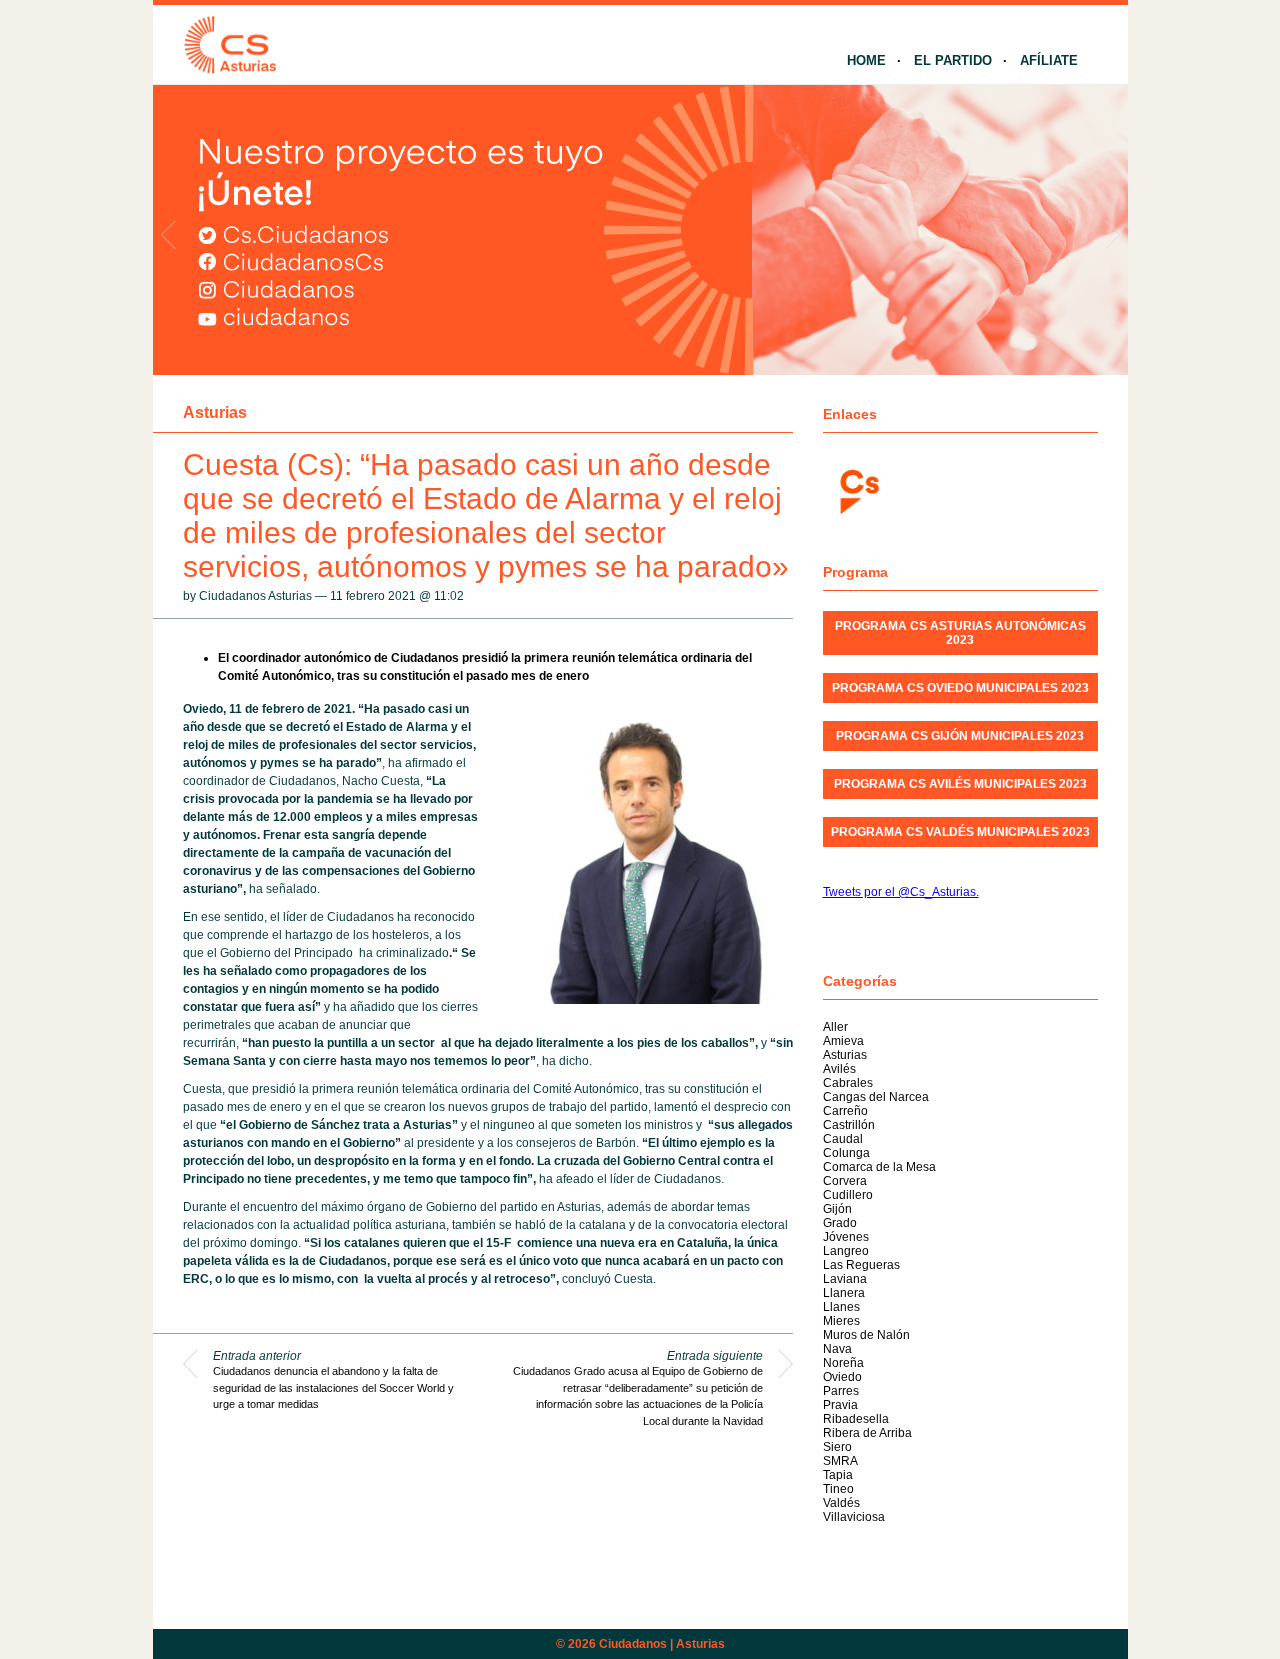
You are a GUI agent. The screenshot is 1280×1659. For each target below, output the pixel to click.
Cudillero (848, 1195)
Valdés (841, 1503)
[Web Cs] (858, 489)
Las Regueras (861, 1265)
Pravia (840, 1405)
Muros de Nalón (866, 1335)
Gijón (837, 1209)
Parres (841, 1391)
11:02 (449, 596)
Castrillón (849, 1125)
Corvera (845, 1181)
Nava (837, 1349)
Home (866, 60)
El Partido (953, 60)
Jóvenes (846, 1237)
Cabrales (848, 1083)
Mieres (841, 1321)
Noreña (843, 1363)
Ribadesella (856, 1419)
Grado (840, 1223)
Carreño (845, 1111)
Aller (835, 1027)
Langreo (846, 1251)
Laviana (845, 1279)
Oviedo (842, 1377)
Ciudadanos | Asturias (662, 1644)
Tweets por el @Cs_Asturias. (901, 892)
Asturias (215, 412)
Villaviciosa (854, 1517)
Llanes (841, 1307)
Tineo (838, 1489)
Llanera (844, 1293)
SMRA (840, 1461)
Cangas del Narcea (876, 1097)
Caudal (843, 1139)
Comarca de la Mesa (879, 1167)
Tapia (838, 1475)
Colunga (846, 1153)
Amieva (843, 1041)
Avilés (839, 1069)
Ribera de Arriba (867, 1433)
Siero (837, 1447)
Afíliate (1049, 60)
